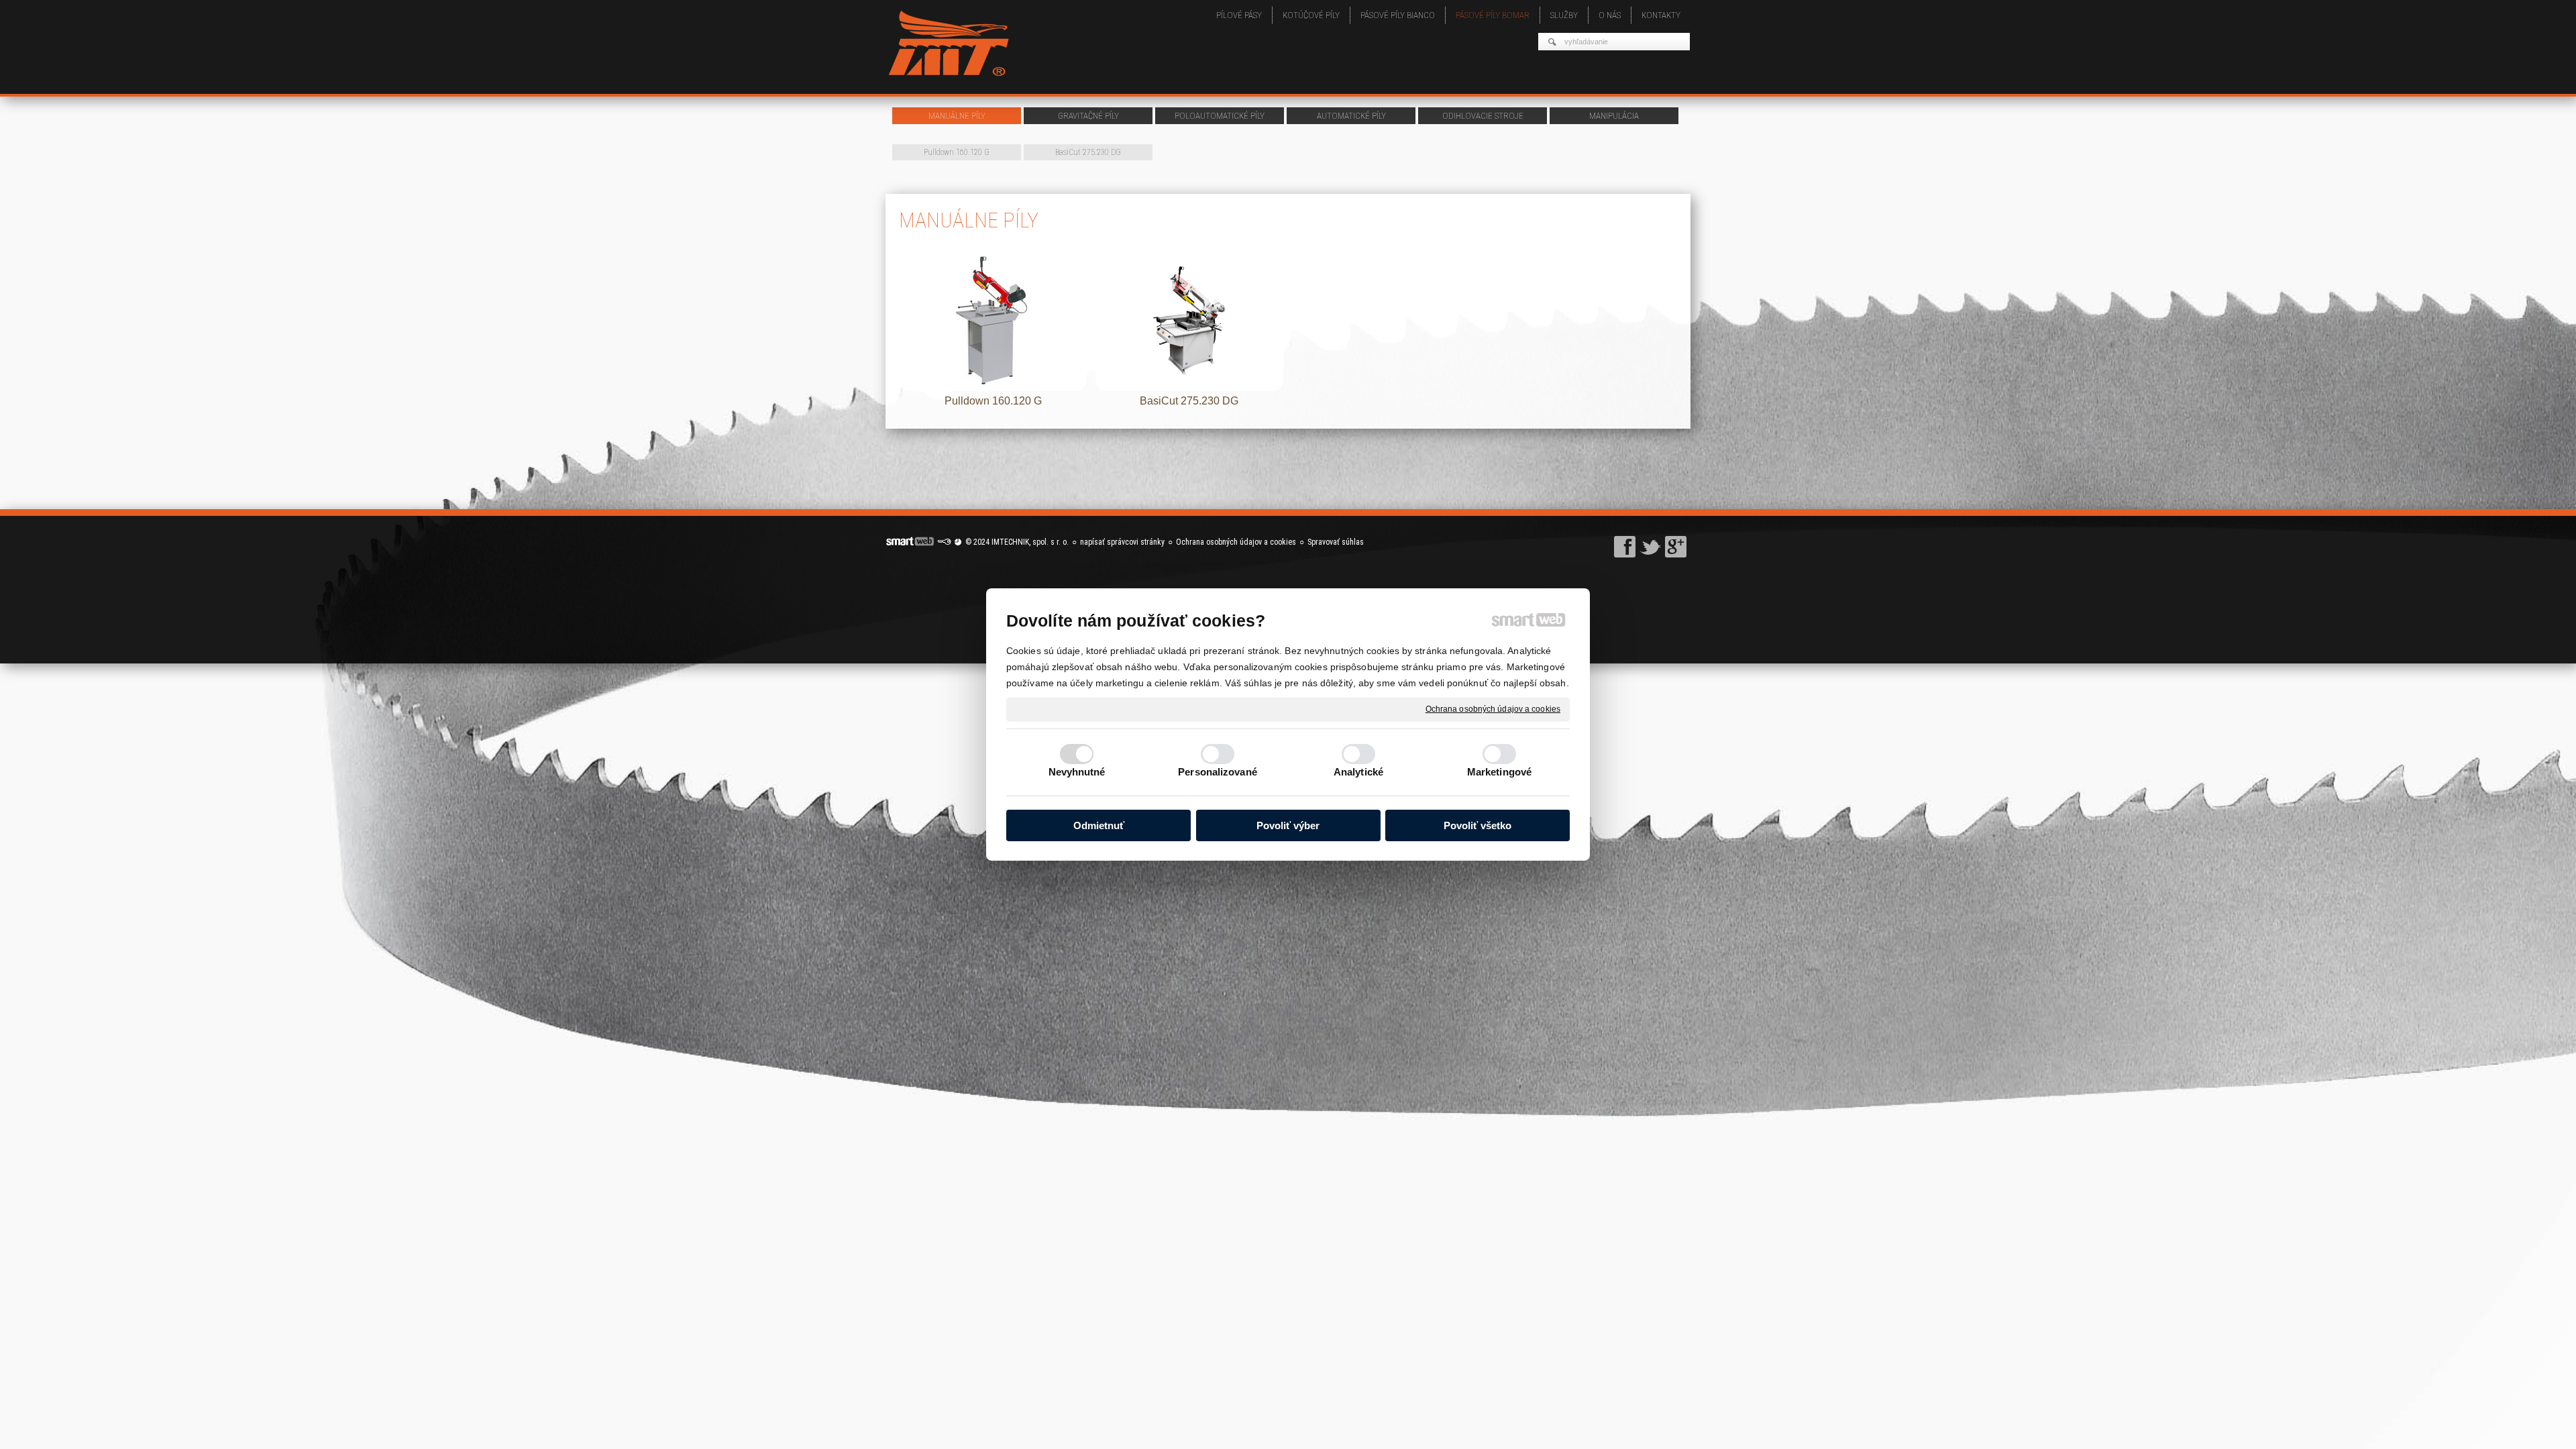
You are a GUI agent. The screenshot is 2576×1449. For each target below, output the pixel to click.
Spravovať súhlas (1336, 542)
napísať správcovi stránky (1122, 542)
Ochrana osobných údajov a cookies (1493, 709)
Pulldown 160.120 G (993, 401)
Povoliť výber (1288, 825)
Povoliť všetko (1478, 825)
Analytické (1358, 772)
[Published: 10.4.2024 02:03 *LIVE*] (944, 542)
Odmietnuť (1099, 825)
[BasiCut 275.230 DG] (1189, 321)
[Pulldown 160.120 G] (993, 321)
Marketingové (1499, 772)
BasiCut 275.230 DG (1189, 401)
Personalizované (1218, 772)
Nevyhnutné (1077, 772)
